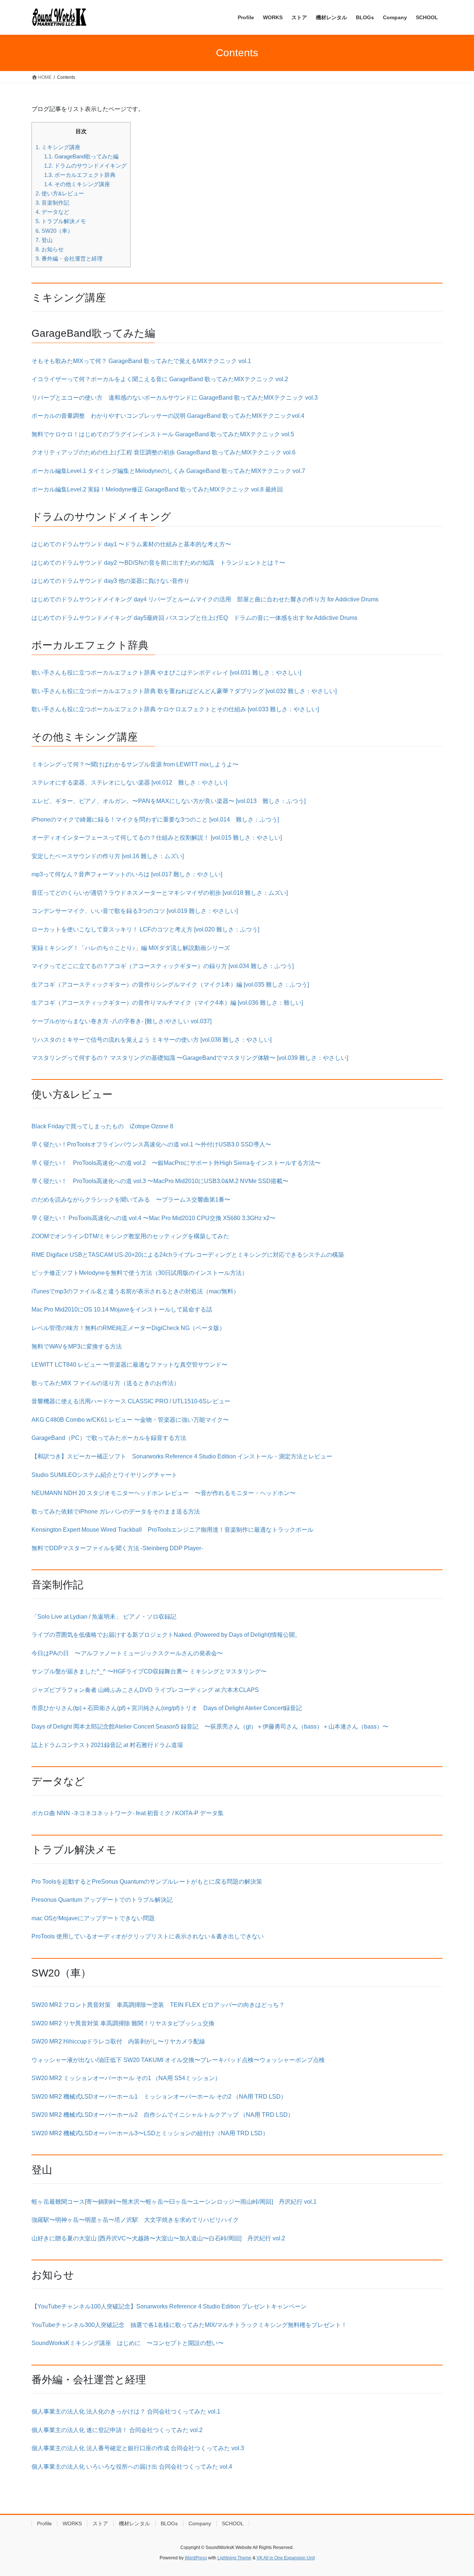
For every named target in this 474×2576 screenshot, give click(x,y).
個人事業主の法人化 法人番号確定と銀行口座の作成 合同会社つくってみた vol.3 (138, 2448)
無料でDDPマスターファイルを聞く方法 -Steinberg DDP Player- (117, 1548)
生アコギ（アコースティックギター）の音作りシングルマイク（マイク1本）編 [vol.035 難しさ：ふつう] (170, 985)
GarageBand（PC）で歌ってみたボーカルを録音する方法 (109, 1438)
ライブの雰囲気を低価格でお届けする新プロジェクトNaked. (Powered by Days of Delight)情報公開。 (166, 1635)
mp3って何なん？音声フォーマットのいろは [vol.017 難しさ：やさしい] (127, 874)
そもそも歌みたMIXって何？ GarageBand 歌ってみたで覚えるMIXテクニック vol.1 (141, 361)
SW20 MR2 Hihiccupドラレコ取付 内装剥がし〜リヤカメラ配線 (118, 2041)
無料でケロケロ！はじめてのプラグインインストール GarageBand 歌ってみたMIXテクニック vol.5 (163, 434)
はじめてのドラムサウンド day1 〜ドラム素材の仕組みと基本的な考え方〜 (131, 544)
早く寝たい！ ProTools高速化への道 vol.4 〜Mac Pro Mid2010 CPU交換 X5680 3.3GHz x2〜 (153, 1218)
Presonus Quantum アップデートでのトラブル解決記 (102, 1900)
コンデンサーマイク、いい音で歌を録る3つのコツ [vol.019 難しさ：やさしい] (135, 911)
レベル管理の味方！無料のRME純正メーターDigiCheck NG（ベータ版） (128, 1328)
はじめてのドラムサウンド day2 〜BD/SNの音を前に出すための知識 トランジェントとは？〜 (158, 563)
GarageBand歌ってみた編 (81, 156)
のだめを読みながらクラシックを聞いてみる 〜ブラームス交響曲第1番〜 (131, 1200)
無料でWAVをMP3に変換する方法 (77, 1346)
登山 (44, 240)
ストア (100, 2523)
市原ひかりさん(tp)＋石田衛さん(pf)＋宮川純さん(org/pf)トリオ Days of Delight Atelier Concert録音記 (167, 1708)
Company (200, 2523)
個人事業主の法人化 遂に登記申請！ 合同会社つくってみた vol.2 (117, 2430)
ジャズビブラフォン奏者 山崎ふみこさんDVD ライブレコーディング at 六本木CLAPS (145, 1690)
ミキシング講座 (58, 147)
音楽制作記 (52, 203)
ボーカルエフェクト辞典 (80, 175)
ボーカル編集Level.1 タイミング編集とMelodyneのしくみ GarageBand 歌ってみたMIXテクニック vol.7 (168, 471)
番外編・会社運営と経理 (69, 258)
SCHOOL (233, 2523)
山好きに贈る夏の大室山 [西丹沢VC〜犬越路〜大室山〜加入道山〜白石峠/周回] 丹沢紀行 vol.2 (158, 2238)
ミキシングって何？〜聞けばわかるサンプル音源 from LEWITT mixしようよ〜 (135, 764)
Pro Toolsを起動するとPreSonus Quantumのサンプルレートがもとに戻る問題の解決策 (147, 1882)
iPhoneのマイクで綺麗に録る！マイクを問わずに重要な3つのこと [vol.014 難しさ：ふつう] (155, 820)
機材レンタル (134, 2523)
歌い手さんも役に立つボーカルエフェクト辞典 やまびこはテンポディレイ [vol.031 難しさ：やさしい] (166, 673)
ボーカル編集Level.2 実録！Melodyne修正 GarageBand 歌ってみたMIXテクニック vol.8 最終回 (157, 489)
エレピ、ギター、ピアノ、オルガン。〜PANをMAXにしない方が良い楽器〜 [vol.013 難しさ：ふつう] (168, 801)
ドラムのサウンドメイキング (85, 166)
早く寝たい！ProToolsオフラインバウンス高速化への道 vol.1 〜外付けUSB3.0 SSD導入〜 (151, 1144)
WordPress (196, 2558)
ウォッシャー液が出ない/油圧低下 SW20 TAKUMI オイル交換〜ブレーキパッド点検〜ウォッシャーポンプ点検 (178, 2060)
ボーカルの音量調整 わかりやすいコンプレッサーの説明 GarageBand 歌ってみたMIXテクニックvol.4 (168, 416)
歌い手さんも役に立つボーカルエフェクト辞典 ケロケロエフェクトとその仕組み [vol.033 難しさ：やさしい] (175, 709)
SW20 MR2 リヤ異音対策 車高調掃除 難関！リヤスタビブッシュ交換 (123, 2023)
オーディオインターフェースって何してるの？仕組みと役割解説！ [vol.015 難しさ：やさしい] (157, 838)
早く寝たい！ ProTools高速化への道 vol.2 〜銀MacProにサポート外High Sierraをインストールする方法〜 (176, 1163)
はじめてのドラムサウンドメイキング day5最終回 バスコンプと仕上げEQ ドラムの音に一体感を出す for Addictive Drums (194, 618)
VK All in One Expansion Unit (286, 2558)
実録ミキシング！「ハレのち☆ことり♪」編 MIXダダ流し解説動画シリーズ (131, 948)
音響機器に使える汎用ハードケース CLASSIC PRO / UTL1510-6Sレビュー (131, 1401)
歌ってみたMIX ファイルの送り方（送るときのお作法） (106, 1383)
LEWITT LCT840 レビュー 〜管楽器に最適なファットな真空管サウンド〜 (129, 1365)
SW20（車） (54, 231)
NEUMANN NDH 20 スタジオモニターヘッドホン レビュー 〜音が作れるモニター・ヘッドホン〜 (163, 1493)
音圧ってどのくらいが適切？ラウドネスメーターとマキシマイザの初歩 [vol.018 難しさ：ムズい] (160, 893)
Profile (44, 2523)
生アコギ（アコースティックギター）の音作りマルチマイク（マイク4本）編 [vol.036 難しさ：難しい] (167, 1003)
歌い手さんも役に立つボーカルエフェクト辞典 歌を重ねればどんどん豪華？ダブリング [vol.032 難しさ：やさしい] (184, 691)
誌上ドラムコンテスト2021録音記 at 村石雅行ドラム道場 (107, 1745)
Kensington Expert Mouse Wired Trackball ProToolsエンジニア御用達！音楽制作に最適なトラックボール (172, 1530)
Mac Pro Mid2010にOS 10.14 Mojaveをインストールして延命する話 (122, 1309)
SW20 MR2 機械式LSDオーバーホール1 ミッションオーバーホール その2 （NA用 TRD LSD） (159, 2097)
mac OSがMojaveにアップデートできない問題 (93, 1918)
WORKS (72, 2523)
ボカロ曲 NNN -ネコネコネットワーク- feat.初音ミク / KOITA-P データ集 (128, 1813)
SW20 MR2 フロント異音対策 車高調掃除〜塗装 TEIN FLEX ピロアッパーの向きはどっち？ (158, 2005)
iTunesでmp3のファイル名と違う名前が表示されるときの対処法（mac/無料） (135, 1291)
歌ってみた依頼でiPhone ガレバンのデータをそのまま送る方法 (116, 1512)
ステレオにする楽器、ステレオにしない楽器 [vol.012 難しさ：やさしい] (129, 782)
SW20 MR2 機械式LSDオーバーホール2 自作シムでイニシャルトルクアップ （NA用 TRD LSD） (163, 2115)
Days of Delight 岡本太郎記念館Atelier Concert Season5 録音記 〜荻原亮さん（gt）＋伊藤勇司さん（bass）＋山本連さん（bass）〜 (210, 1727)
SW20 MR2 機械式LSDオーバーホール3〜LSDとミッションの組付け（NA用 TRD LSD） (150, 2133)
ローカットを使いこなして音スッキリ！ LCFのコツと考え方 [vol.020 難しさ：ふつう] (145, 929)
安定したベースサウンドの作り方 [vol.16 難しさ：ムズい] (108, 856)
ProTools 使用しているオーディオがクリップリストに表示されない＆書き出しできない (148, 1936)
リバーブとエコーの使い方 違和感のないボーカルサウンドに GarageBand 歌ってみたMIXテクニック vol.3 (175, 398)
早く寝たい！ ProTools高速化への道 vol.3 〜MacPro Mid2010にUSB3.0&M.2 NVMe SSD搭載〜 (160, 1181)
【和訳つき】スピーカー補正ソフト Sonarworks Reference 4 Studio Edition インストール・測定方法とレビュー (182, 1456)
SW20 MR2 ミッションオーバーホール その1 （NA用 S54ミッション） (126, 2078)
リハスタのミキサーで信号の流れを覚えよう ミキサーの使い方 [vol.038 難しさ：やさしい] (151, 1040)
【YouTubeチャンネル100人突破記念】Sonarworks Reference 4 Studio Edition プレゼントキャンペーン (169, 2306)
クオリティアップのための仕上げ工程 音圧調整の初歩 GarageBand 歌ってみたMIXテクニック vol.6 (163, 452)
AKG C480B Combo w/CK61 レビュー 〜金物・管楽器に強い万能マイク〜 (130, 1420)
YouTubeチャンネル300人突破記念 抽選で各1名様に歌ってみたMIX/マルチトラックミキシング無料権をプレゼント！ (189, 2325)
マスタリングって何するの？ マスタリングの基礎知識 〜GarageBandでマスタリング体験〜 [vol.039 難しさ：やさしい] (190, 1058)
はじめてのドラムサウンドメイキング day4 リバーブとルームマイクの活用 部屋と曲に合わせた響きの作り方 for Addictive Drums (205, 599)
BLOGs (169, 2523)
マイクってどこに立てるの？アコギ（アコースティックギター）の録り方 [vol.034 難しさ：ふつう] (163, 966)
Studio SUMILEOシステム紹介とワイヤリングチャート (104, 1475)
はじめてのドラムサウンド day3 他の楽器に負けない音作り (111, 581)
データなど (52, 212)
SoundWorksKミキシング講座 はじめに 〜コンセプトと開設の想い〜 (128, 2343)
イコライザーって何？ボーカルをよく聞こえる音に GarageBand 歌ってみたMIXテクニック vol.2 (160, 379)
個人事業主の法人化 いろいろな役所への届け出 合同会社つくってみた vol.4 (132, 2467)
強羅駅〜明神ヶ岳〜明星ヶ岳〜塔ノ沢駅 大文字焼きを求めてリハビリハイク (135, 2220)
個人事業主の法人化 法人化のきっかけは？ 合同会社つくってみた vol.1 (126, 2412)
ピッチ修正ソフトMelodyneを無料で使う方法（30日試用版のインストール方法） (140, 1273)
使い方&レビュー (60, 193)
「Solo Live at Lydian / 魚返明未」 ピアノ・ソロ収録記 (104, 1617)
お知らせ (50, 249)
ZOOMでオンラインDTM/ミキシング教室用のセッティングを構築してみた (130, 1236)
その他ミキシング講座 (77, 184)
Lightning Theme (234, 2558)
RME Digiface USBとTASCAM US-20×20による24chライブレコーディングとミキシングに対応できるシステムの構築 (188, 1255)
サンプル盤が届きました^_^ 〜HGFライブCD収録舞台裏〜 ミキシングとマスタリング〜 (149, 1671)
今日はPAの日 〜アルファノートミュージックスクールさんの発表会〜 (127, 1653)
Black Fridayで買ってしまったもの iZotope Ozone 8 (102, 1126)
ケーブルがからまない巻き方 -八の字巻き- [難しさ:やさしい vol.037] (124, 1021)
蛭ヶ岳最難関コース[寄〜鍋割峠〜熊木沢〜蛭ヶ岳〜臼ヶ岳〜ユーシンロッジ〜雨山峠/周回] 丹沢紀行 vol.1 (174, 2202)
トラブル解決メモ (61, 221)
